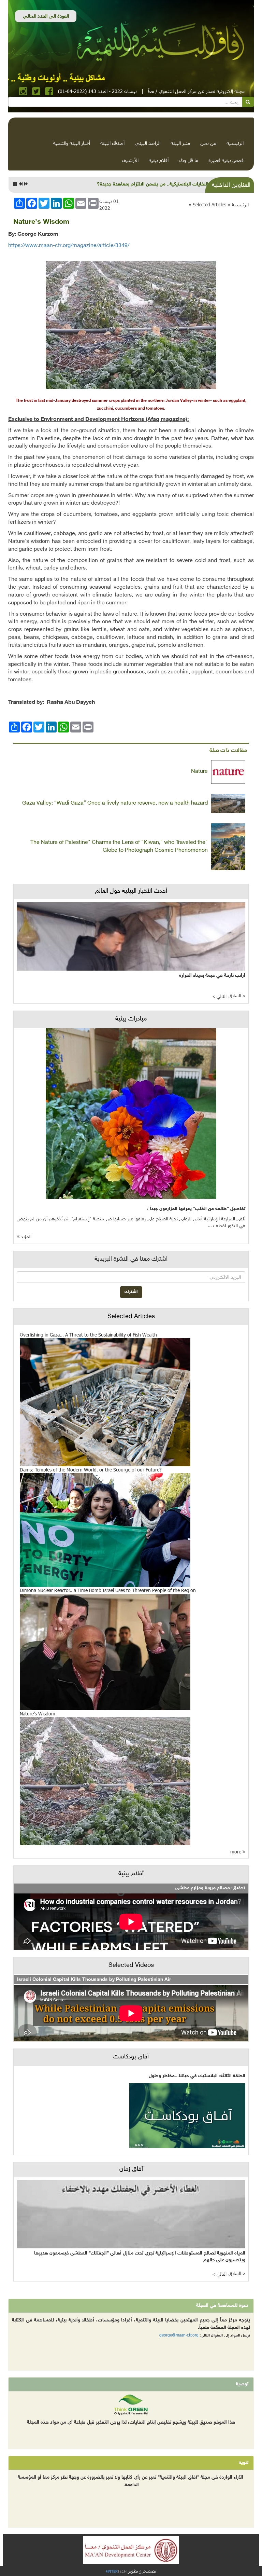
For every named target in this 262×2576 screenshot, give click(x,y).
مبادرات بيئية (131, 1019)
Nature (199, 772)
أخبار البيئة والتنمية (71, 143)
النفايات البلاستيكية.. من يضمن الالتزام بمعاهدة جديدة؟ (153, 184)
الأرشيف (130, 160)
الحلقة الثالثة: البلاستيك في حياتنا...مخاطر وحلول (197, 2076)
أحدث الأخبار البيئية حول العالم (131, 891)
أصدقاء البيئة (112, 143)
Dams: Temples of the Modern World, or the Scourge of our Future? (91, 1470)
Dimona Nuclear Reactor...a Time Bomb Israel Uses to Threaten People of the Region (108, 1590)
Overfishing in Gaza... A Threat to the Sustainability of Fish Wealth (88, 1335)
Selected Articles (209, 204)
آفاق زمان (131, 2169)
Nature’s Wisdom (38, 1714)
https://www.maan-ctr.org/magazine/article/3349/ (69, 246)
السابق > (237, 996)
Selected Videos (131, 1965)
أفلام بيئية (159, 160)
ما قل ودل (188, 160)
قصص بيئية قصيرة (226, 160)
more (236, 1852)
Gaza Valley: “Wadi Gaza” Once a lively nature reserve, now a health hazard (115, 803)
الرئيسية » (238, 204)
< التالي (220, 997)
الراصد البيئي (148, 143)
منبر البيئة (180, 143)
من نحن (208, 143)
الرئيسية (235, 143)
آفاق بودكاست (131, 2057)
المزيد (25, 1237)
